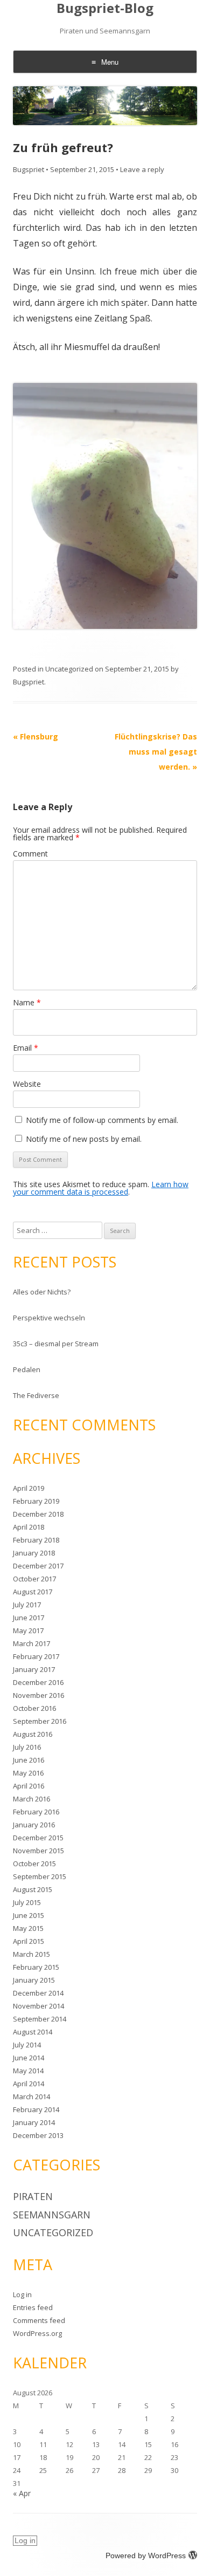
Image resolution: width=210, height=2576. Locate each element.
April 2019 (29, 1488)
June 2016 (29, 1760)
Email (26, 1048)
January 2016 (34, 1825)
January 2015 (34, 1980)
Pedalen (27, 1369)
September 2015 (40, 1876)
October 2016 (34, 1708)
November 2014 (38, 2006)
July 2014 (27, 2045)
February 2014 (36, 2109)
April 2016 (29, 1786)
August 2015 (33, 1889)
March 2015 (31, 1954)
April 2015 (29, 1941)
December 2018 (38, 1514)
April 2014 (29, 2084)
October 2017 (34, 1579)
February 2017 (36, 1656)
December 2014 (38, 1993)
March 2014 (31, 2097)
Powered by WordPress (146, 2556)
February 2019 (36, 1501)
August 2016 (33, 1734)
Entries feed (33, 2307)
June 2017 (29, 1618)
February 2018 (36, 1540)
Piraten (33, 2196)
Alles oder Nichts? (42, 1292)
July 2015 (27, 1902)
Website (27, 1084)
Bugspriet (29, 169)
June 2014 (29, 2058)
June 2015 (29, 1915)
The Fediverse (36, 1395)
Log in (22, 2294)
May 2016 (28, 1773)
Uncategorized (69, 669)
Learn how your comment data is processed (101, 1188)
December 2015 (38, 1838)
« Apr (22, 2493)
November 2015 (38, 1851)
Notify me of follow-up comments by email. (102, 1120)
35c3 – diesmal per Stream (56, 1344)
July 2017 (27, 1605)
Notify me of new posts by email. (84, 1139)
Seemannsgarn (52, 2215)
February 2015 (36, 1967)
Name (27, 1002)
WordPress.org (37, 2333)
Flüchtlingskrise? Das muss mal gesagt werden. (156, 752)
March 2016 (31, 1799)
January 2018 (34, 1553)
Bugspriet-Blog (105, 8)
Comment (30, 854)
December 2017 (38, 1566)
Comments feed (39, 2320)
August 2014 (33, 2032)
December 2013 (38, 2135)
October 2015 (34, 1864)
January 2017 (34, 1669)
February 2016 (36, 1812)
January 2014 (34, 2122)
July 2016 (27, 1747)
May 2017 (28, 1630)
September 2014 (40, 2019)
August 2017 (33, 1592)
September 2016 (40, 1721)
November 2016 (38, 1695)
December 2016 (38, 1682)
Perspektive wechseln (49, 1318)
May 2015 (28, 1928)
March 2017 (31, 1643)
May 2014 (28, 2071)
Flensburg (36, 737)
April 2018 (29, 1527)
